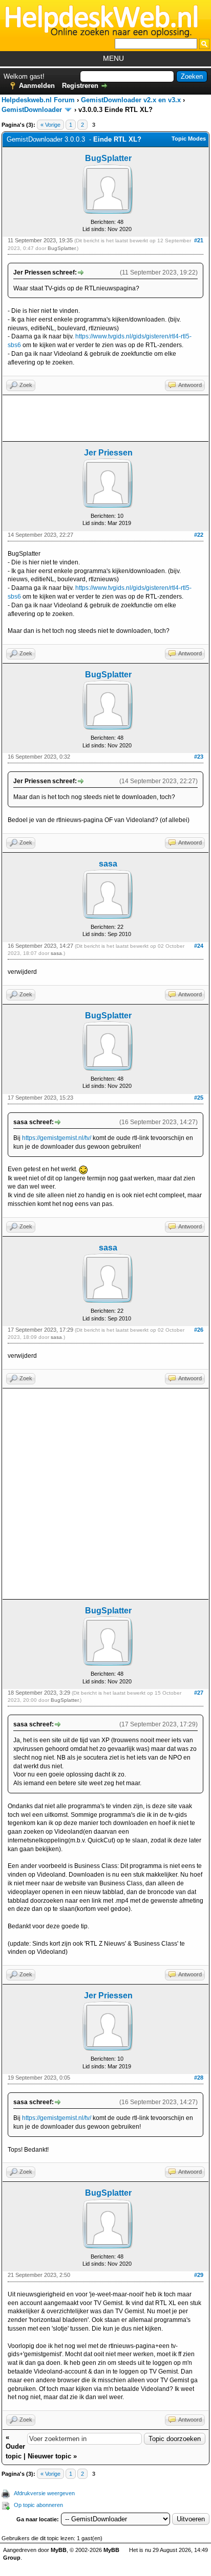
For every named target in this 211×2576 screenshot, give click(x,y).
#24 (199, 946)
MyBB (59, 2550)
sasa (108, 864)
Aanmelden (37, 86)
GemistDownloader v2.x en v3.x (131, 100)
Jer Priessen (108, 453)
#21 (199, 240)
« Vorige (50, 125)
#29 (199, 2275)
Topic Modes (189, 139)
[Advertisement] (105, 418)
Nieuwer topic (49, 2456)
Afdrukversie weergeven (44, 2493)
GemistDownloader (32, 110)
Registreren (80, 86)
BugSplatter (108, 158)
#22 (199, 535)
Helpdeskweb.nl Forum (38, 100)
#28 (199, 2078)
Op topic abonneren (38, 2505)
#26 (199, 1330)
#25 (199, 1098)
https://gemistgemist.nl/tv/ (57, 1138)
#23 (199, 757)
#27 (199, 1693)
